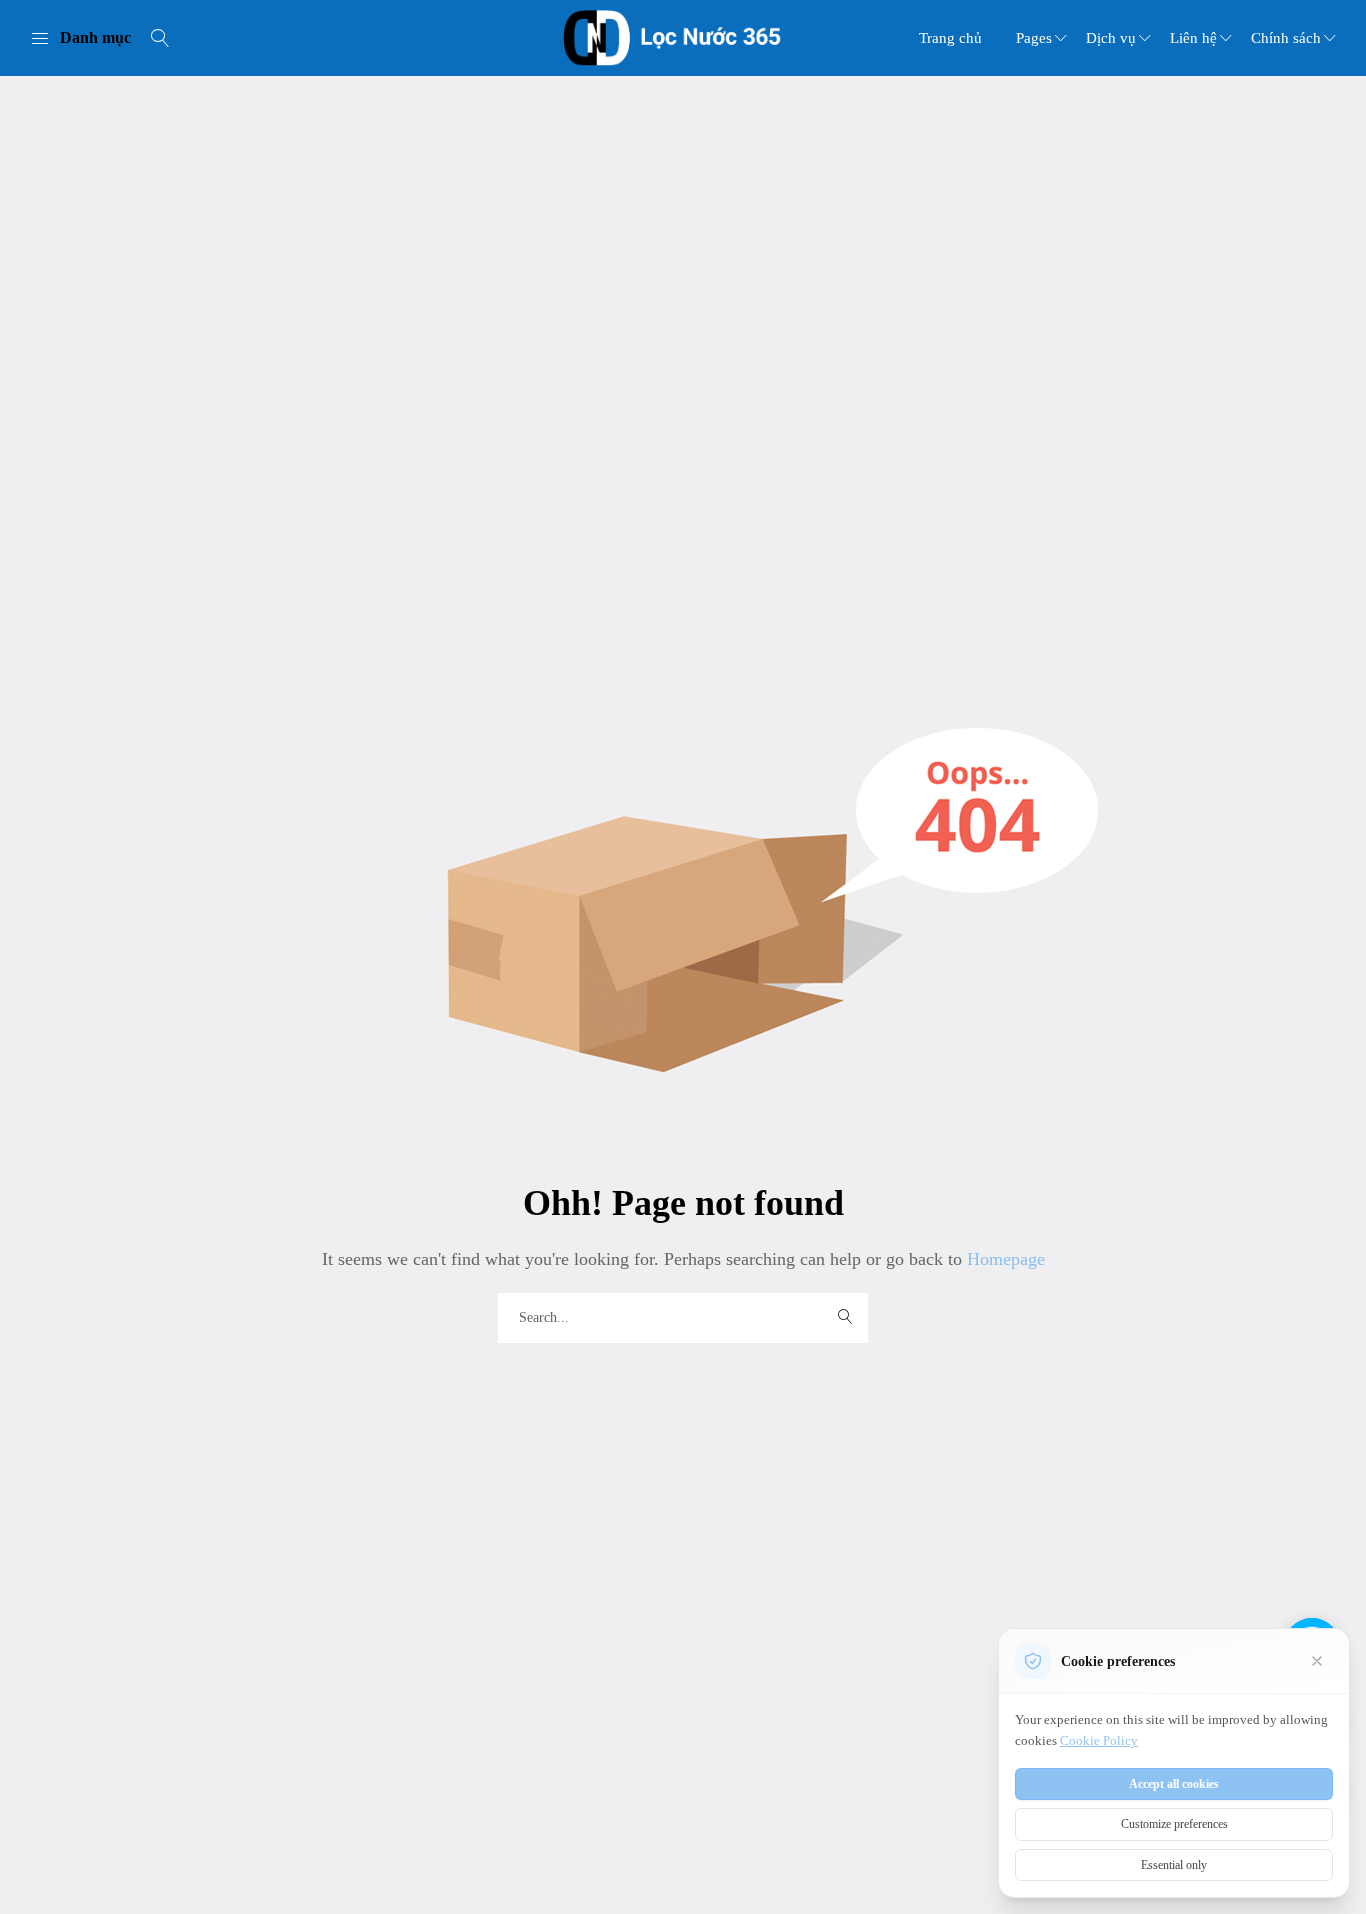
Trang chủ (950, 38)
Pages (1034, 38)
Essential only (1174, 1865)
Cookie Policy (1099, 1740)
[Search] (160, 38)
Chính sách (1286, 38)
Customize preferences (1174, 1824)
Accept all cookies (1174, 1784)
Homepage (1003, 1259)
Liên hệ (1193, 38)
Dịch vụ (1111, 38)
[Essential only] (1317, 1661)
